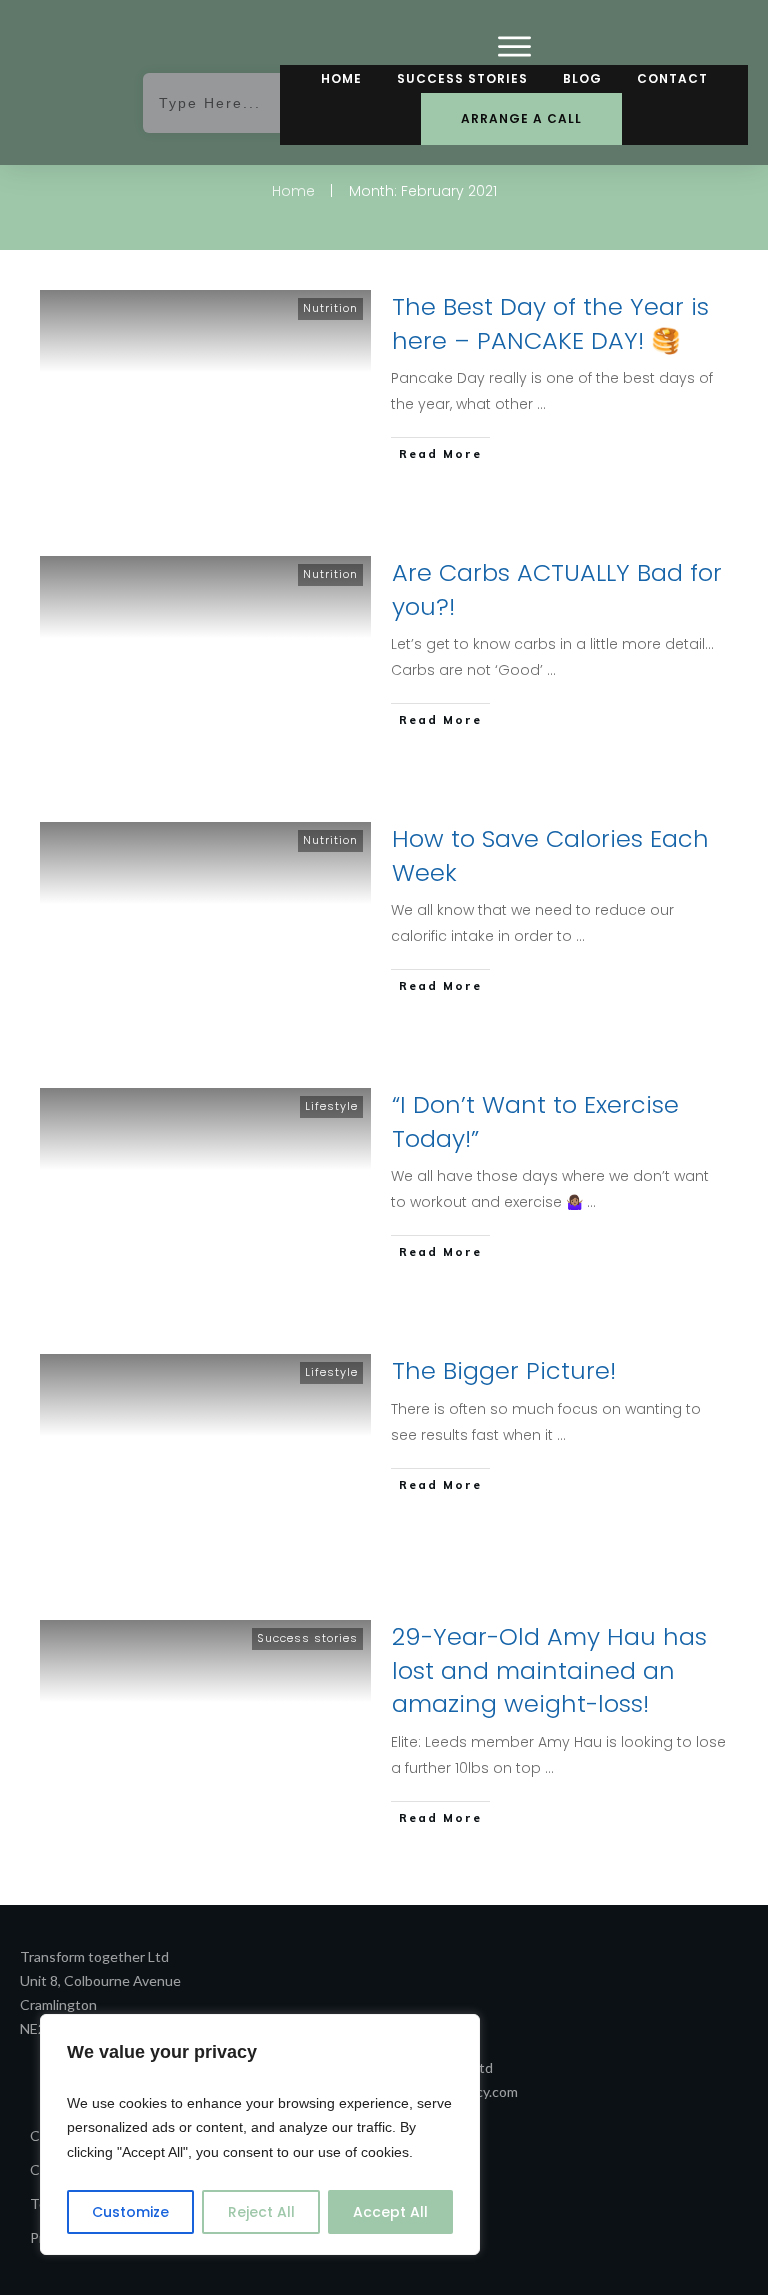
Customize (130, 2212)
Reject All (261, 2212)
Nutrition (330, 308)
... (541, 404)
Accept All (390, 2212)
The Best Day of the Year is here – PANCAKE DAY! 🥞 (550, 323)
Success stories (307, 1638)
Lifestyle (331, 1106)
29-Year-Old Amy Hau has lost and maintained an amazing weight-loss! (549, 1670)
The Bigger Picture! (504, 1370)
